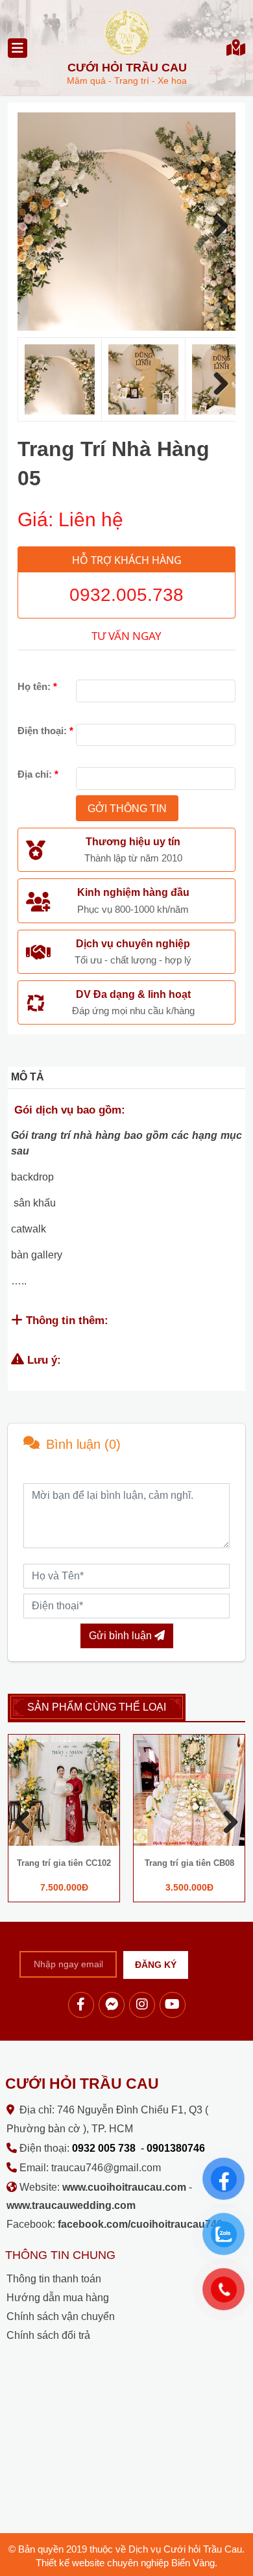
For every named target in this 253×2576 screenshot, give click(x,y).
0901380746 (176, 2148)
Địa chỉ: (38, 774)
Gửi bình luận (122, 1636)
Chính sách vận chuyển (61, 2316)
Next (216, 225)
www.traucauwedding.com (71, 2205)
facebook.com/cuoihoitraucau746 (140, 2224)
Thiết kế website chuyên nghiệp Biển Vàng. (126, 2563)
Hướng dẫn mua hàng (58, 2298)
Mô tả (28, 1077)
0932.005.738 (126, 595)
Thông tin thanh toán (54, 2279)
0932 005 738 (104, 2148)
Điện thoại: (45, 731)
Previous (27, 1821)
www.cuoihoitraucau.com (124, 2187)
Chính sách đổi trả (48, 2335)
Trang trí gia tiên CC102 (64, 1863)
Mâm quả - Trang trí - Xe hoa (127, 73)
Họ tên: (37, 686)
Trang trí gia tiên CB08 (189, 1863)
